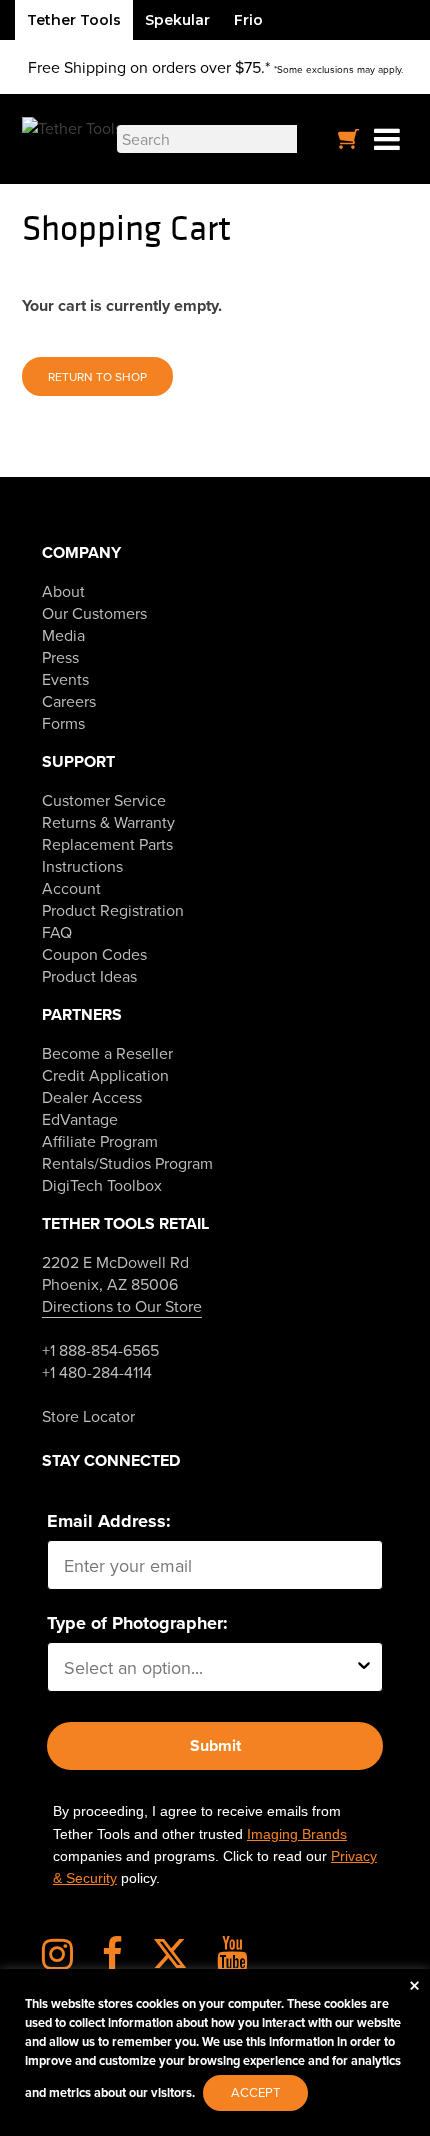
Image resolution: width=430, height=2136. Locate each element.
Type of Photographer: (137, 1623)
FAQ (57, 932)
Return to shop (97, 376)
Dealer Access (92, 1097)
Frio (248, 20)
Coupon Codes (94, 954)
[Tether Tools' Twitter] (182, 1961)
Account (71, 888)
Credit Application (105, 1075)
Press (60, 657)
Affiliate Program (100, 1141)
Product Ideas (89, 976)
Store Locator (88, 1416)
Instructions (82, 866)
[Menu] (387, 139)
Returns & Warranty (108, 822)
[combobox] (209, 1667)
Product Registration (113, 910)
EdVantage (80, 1119)
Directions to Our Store (122, 1306)
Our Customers (94, 613)
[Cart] (349, 139)
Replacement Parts (107, 844)
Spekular (177, 20)
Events (65, 679)
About (63, 591)
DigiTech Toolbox (102, 1185)
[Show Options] (364, 1667)
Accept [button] (255, 2092)
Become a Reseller (107, 1053)
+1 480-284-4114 (97, 1372)
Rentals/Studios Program (127, 1163)
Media (63, 635)
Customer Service (104, 800)
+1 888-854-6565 (100, 1350)
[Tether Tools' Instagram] (70, 1961)
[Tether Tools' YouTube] (232, 1961)
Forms (63, 723)
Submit (215, 1745)
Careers (69, 701)
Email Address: (109, 1521)
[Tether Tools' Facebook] (125, 1961)
